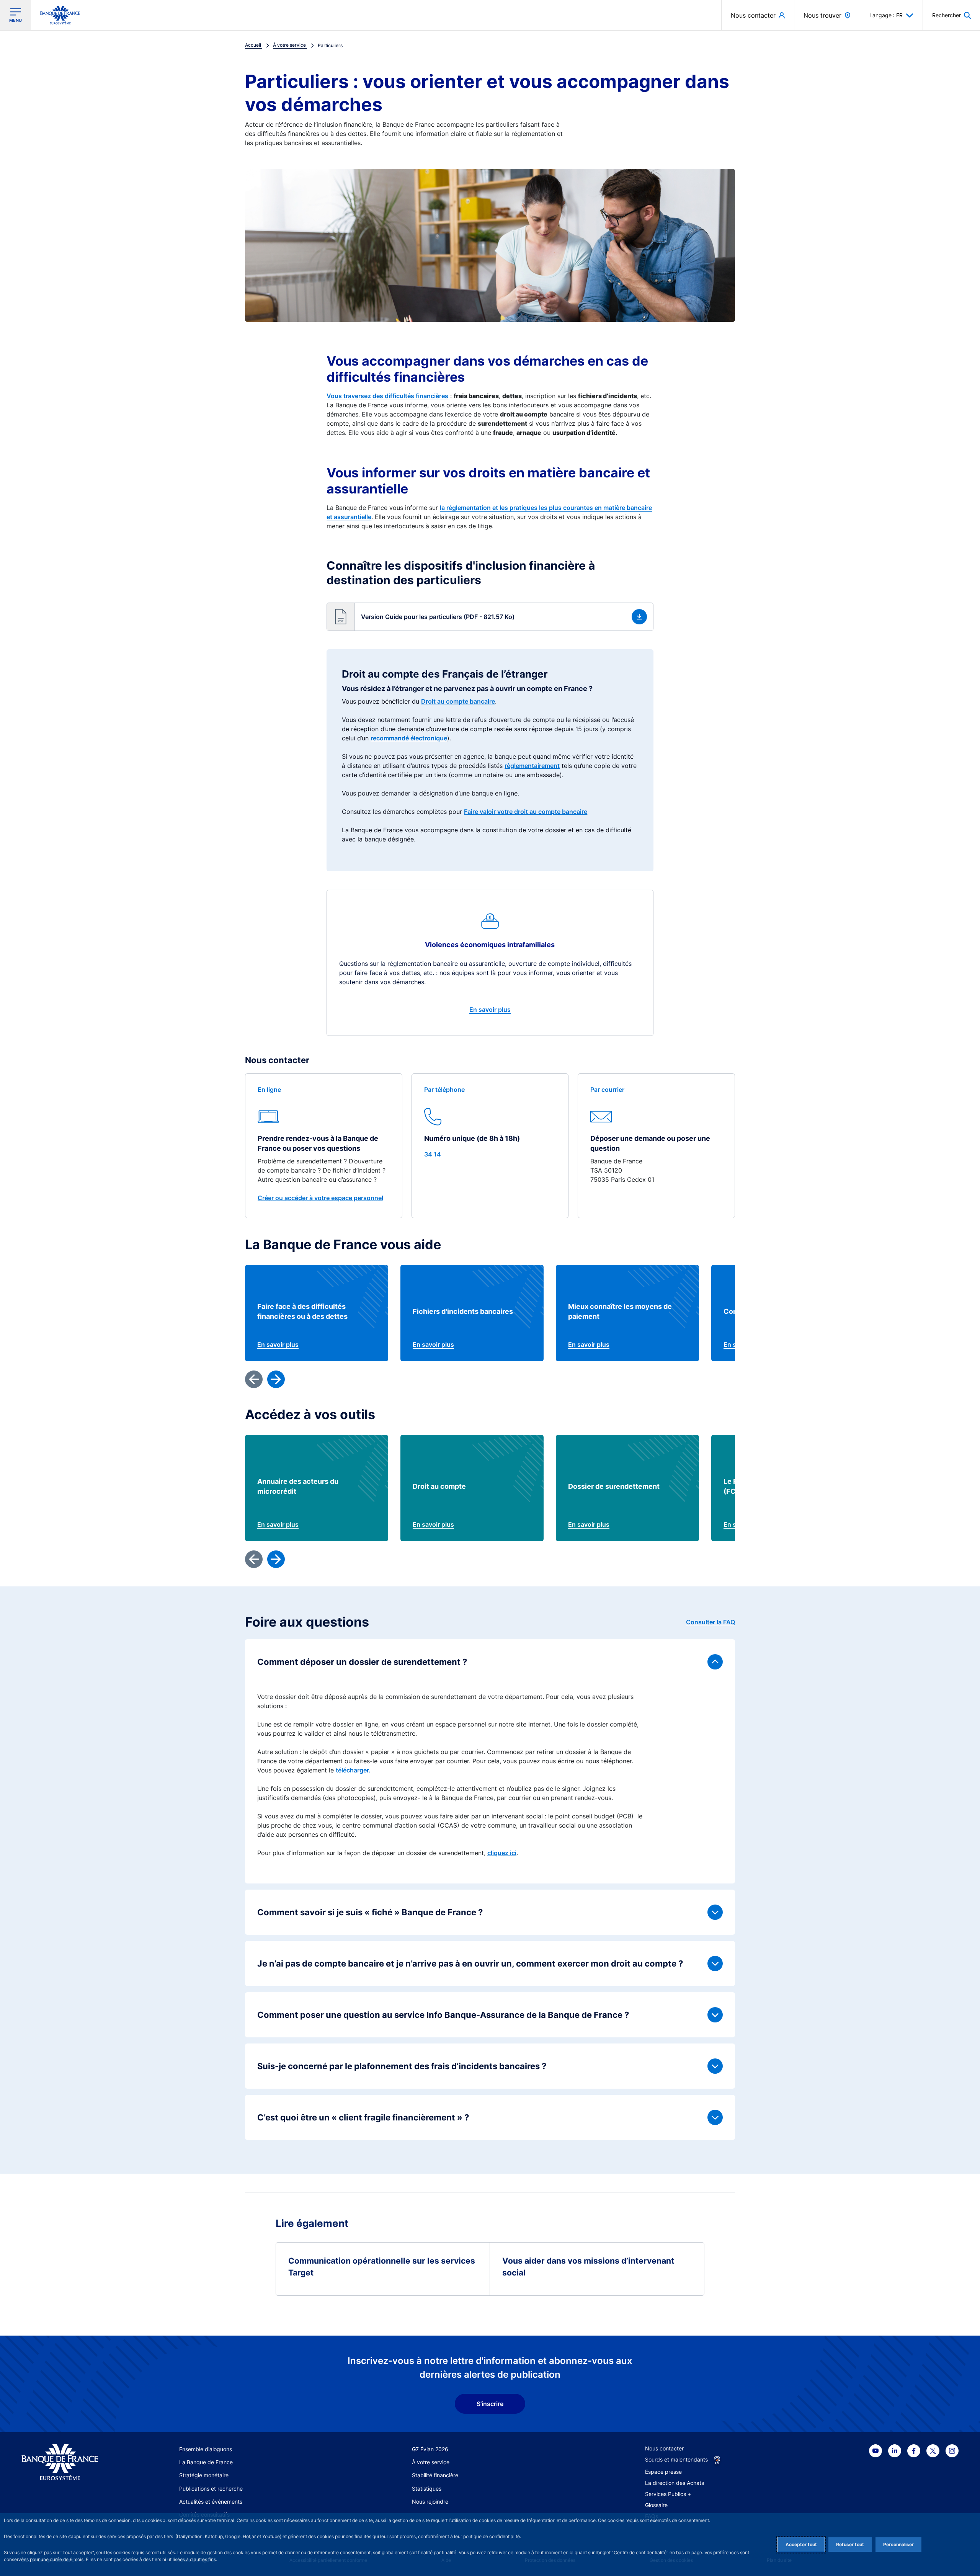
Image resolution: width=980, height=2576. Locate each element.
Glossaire (656, 2505)
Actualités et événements (211, 2502)
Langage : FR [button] (886, 15)
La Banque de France (206, 2462)
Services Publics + (668, 2494)
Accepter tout (801, 2544)
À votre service (431, 2462)
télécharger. (353, 1770)
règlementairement (532, 766)
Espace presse (663, 2472)
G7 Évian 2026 (430, 2449)
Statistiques (427, 2489)
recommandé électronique (409, 738)
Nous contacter (664, 2448)
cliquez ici (502, 1853)
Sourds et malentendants (676, 2459)
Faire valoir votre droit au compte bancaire (526, 812)
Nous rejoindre (430, 2502)
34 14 (433, 1154)
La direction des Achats (675, 2483)
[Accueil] (68, 2462)
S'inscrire (490, 2404)
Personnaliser (898, 2544)
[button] (951, 15)
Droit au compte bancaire (458, 701)
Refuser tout (850, 2544)
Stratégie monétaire (204, 2475)
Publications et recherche (211, 2489)
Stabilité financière (435, 2475)
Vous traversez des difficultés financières (387, 396)
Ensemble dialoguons (206, 2449)
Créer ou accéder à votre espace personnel (320, 1198)
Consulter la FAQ (710, 1622)
